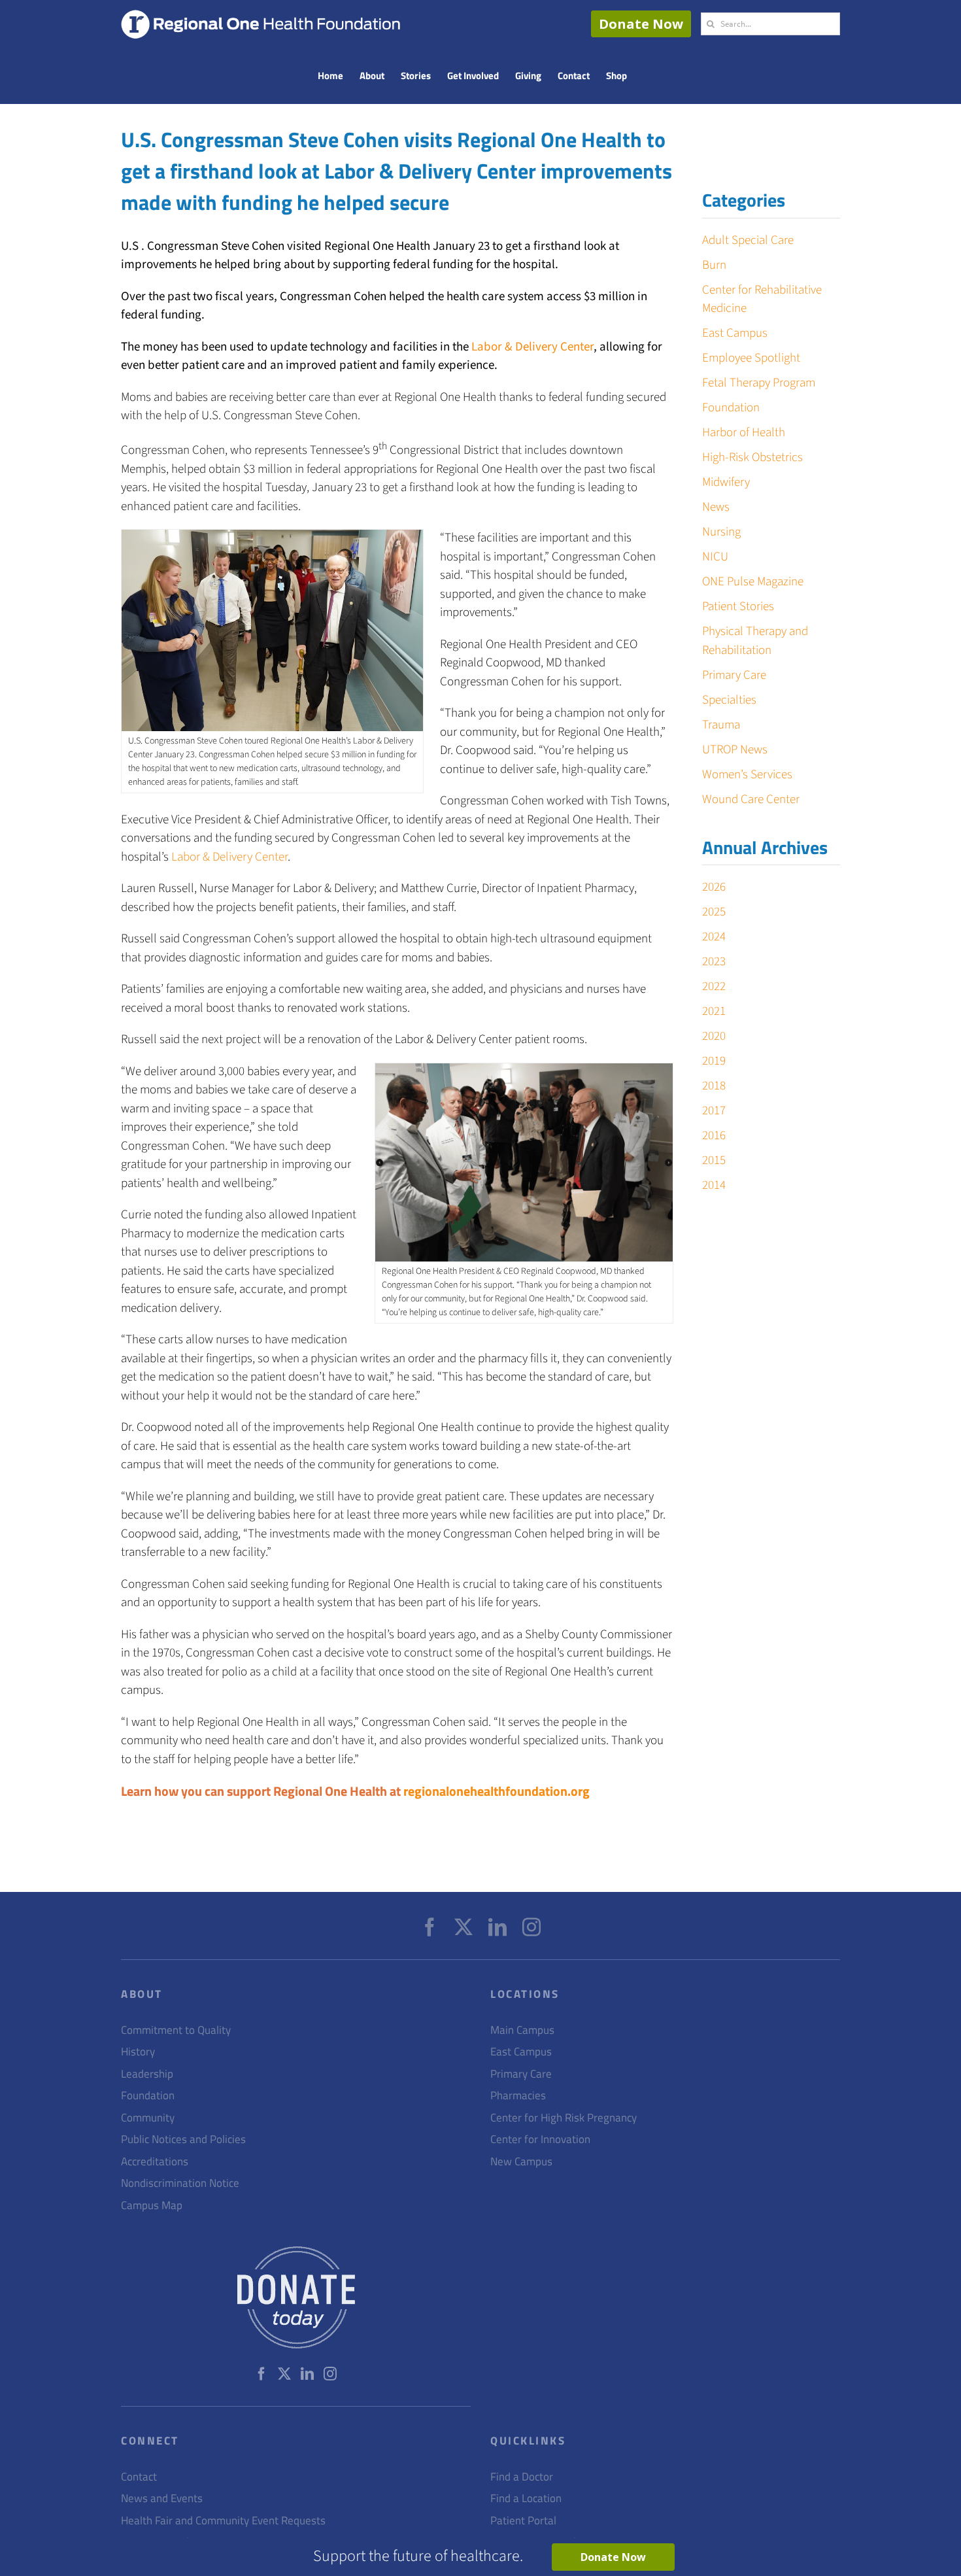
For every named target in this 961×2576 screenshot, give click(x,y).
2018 (714, 1086)
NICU (715, 557)
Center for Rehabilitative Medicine (762, 300)
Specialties (729, 700)
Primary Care (734, 675)
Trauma (721, 725)
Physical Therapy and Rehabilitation (755, 641)
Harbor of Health (744, 433)
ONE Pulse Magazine (753, 582)
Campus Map (152, 2206)
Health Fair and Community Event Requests (223, 2521)
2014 (714, 1185)
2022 (714, 987)
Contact (139, 2477)
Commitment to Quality (176, 2030)
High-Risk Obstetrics (752, 457)
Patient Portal (523, 2521)
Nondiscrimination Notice (180, 2183)
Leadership (147, 2074)
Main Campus (522, 2030)
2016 (714, 1136)
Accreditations (155, 2162)
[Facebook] (430, 1927)
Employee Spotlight (751, 358)
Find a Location (526, 2499)
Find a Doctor (522, 2477)
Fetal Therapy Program (759, 383)
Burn (714, 265)
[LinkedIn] (497, 1927)
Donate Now (641, 24)
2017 (714, 1111)
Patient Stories (738, 607)
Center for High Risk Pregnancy (564, 2118)
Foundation (731, 408)
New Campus (521, 2162)
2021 (714, 1011)
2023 (714, 962)
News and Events (162, 2499)
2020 (714, 1036)
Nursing (721, 532)
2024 (714, 937)
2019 (714, 1061)
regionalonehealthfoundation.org (497, 1791)
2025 (714, 912)
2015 (714, 1160)
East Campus (735, 333)
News (716, 507)
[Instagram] (531, 1927)
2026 (714, 887)
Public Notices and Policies (183, 2139)
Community (148, 2118)
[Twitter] (464, 1927)
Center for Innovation (540, 2139)
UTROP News (735, 750)
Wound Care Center (751, 799)
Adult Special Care (748, 240)
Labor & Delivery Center (532, 347)
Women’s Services (747, 775)
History (138, 2052)
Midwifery (726, 482)
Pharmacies (518, 2096)
